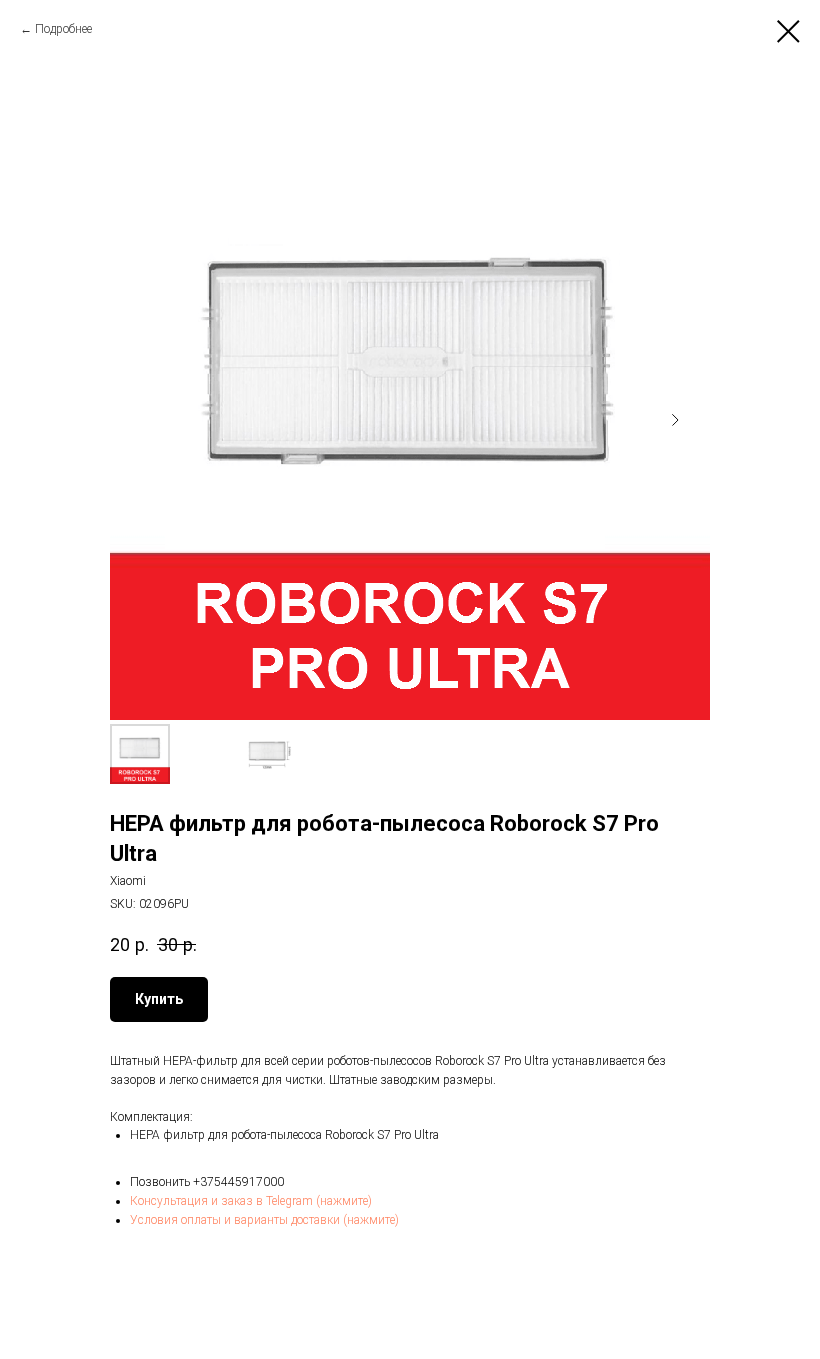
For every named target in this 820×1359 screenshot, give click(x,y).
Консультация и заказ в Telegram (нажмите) (251, 1201)
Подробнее (63, 29)
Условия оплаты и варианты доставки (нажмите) (264, 1220)
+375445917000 (238, 1182)
